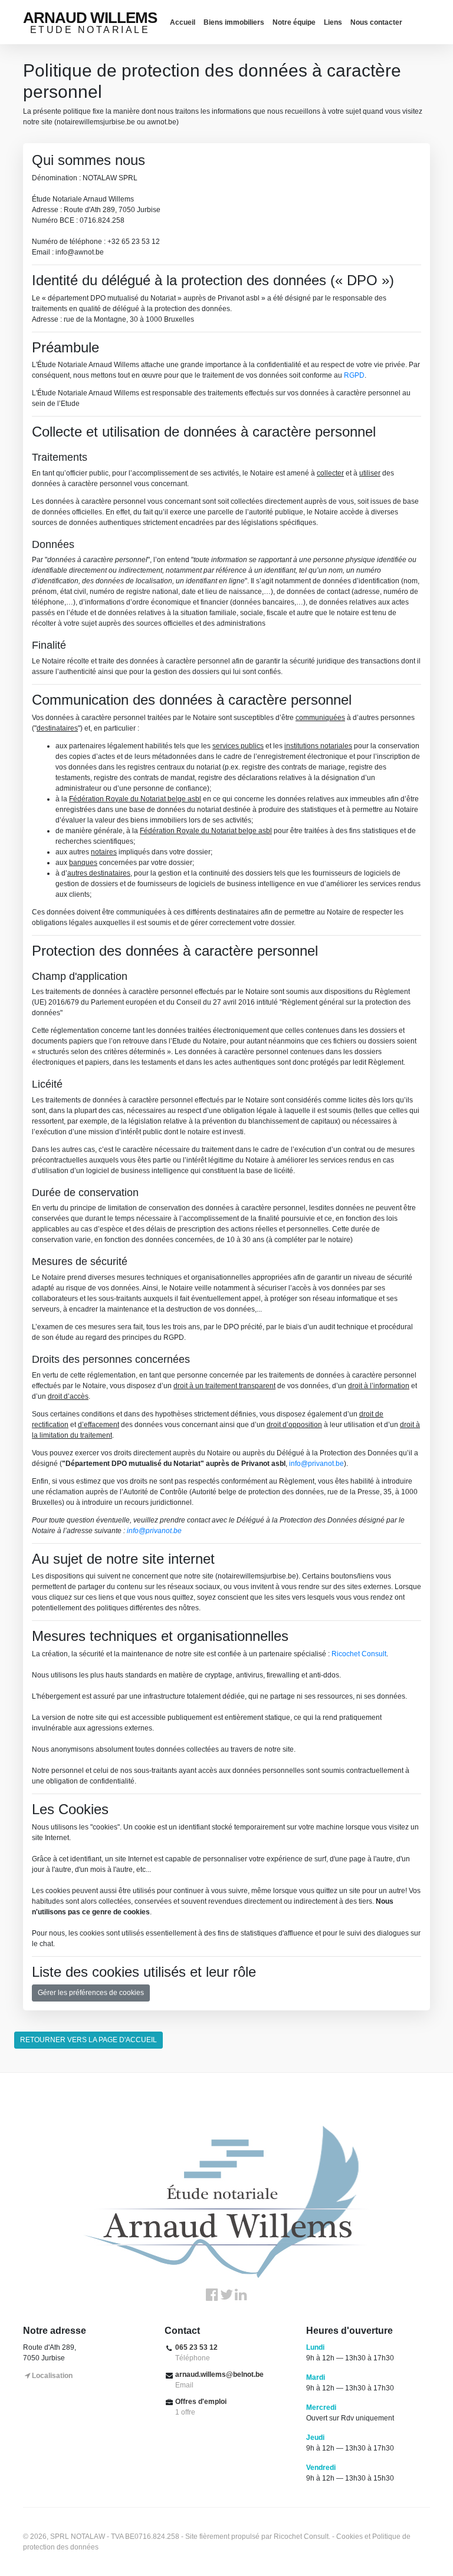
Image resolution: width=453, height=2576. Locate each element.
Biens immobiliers (234, 22)
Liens (333, 22)
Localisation (52, 2376)
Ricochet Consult (359, 1654)
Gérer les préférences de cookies (91, 1993)
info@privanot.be (316, 1464)
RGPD (354, 375)
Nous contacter (376, 22)
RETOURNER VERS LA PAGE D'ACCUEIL (88, 2040)
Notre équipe (294, 22)
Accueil (183, 22)
